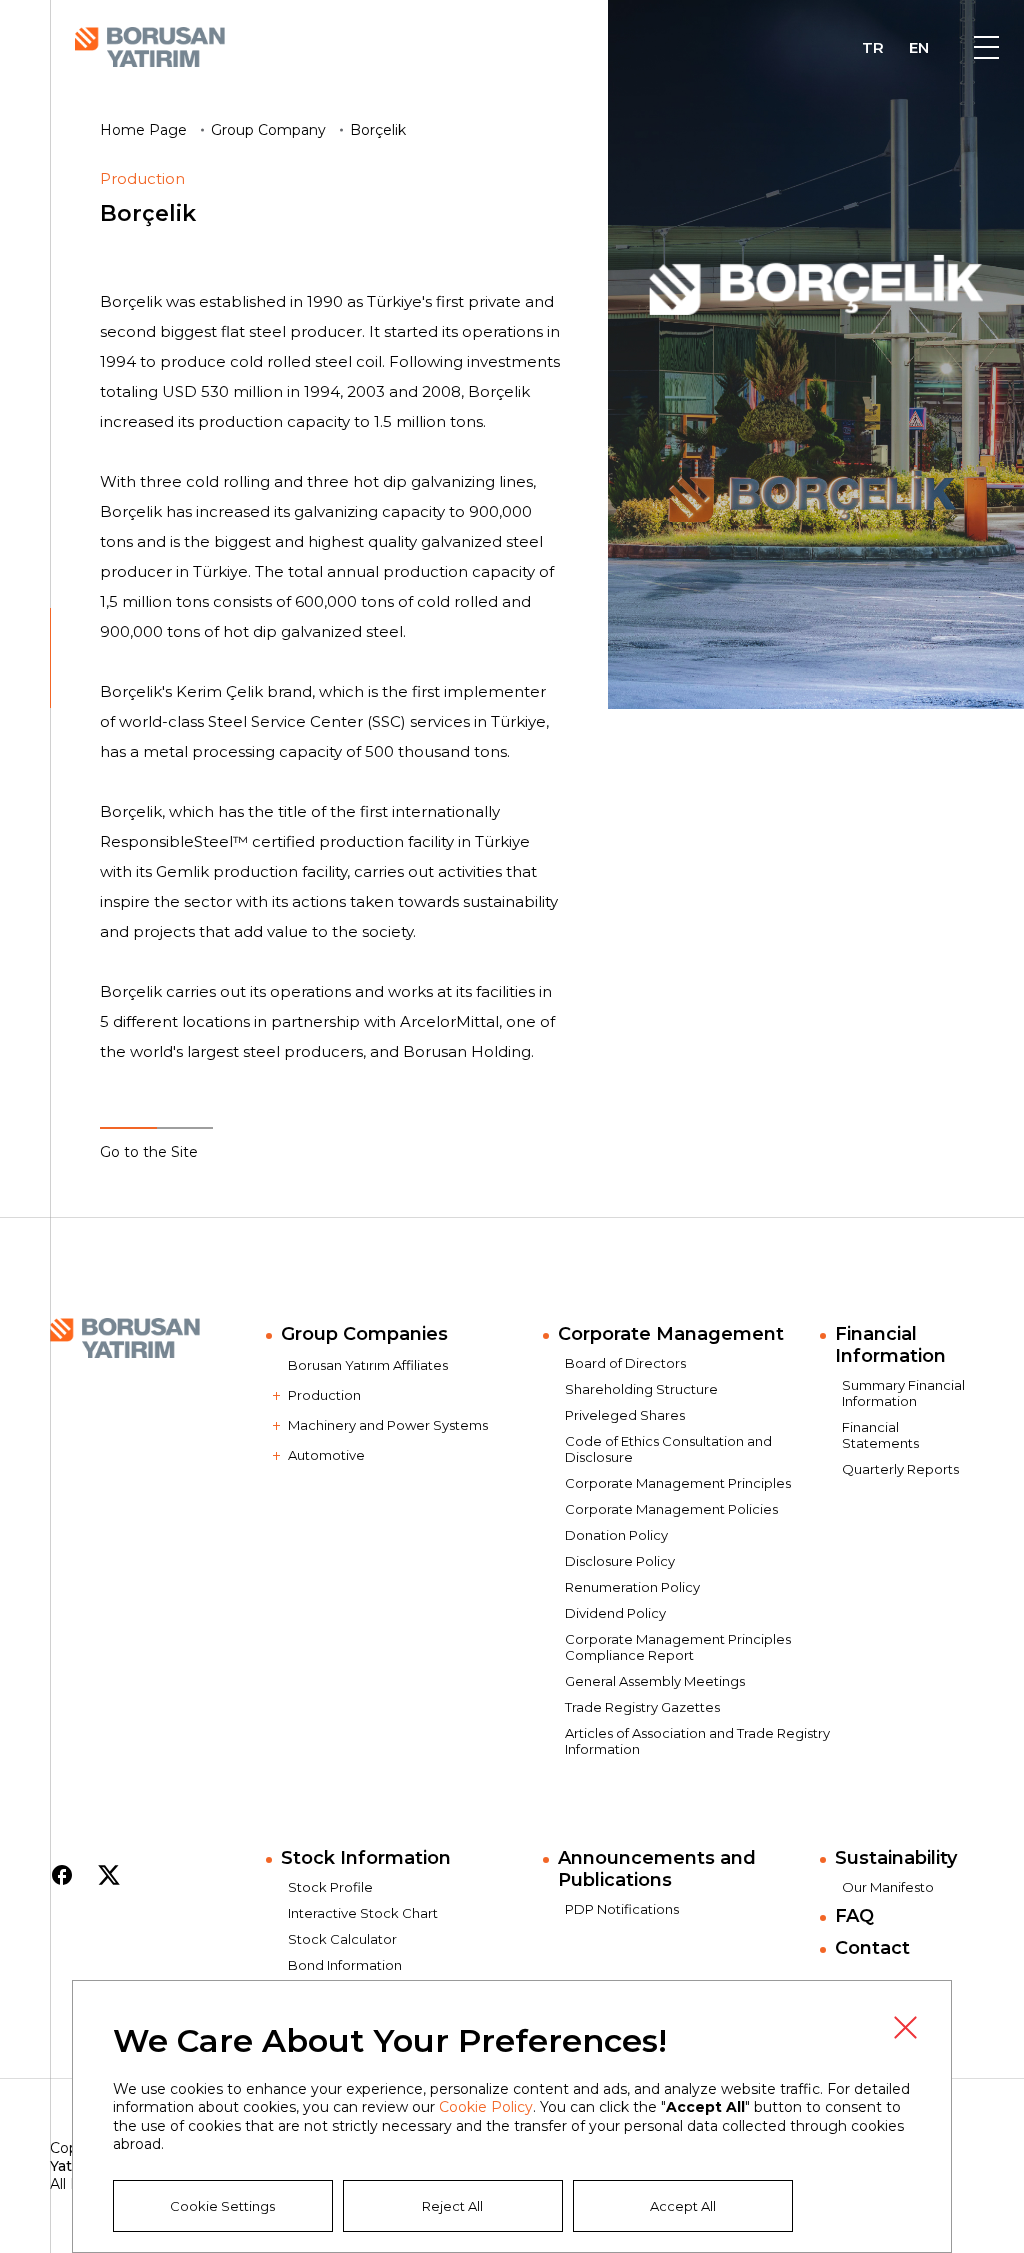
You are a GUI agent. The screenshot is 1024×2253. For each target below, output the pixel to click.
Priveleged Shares (625, 1415)
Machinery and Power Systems (388, 1425)
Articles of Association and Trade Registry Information (697, 1741)
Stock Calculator (342, 1939)
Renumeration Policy (632, 1587)
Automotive (326, 1455)
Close (905, 2027)
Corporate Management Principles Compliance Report (678, 1647)
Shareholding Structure (641, 1389)
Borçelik (378, 130)
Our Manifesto (888, 1887)
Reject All (452, 2206)
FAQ (854, 1916)
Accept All (683, 2206)
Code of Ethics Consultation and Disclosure (668, 1449)
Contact (872, 1948)
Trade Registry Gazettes (642, 1707)
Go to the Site (149, 1152)
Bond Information (345, 1965)
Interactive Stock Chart (363, 1913)
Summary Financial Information (903, 1393)
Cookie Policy (486, 2107)
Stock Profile (330, 1887)
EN (919, 50)
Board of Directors (625, 1363)
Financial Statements (880, 1435)
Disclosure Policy (620, 1561)
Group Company (268, 130)
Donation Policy (616, 1535)
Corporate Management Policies (671, 1509)
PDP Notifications (622, 1909)
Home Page (143, 130)
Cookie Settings (222, 2206)
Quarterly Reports (900, 1469)
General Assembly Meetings (655, 1681)
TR (873, 50)
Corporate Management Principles (678, 1483)
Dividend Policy (615, 1613)
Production (324, 1395)
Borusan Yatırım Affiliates (368, 1365)
